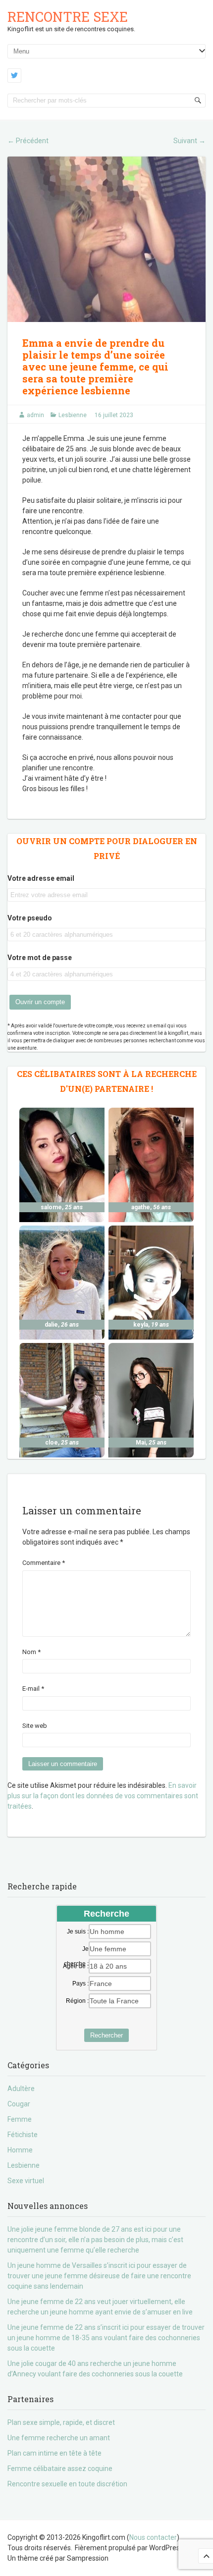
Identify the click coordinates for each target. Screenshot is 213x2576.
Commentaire (44, 1563)
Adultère (21, 2089)
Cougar (19, 2104)
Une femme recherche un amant (59, 2438)
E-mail (33, 1689)
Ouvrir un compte (40, 1002)
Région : (77, 2001)
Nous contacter (153, 2537)
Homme (20, 2150)
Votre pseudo (30, 918)
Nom (31, 1652)
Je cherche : (76, 1949)
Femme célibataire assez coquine (60, 2469)
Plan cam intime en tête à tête (54, 2453)
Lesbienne (73, 415)
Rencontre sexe (68, 17)
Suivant (189, 141)
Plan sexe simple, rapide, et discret (61, 2422)
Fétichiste (23, 2135)
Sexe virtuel (26, 2181)
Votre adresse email (41, 878)
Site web (35, 1726)
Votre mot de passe (40, 958)
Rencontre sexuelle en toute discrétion (67, 2484)
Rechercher (106, 2035)
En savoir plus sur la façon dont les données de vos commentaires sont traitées (103, 1796)
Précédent (28, 141)
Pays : (80, 1984)
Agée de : (76, 1966)
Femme (20, 2119)
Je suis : (78, 1932)
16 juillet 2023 (114, 415)
